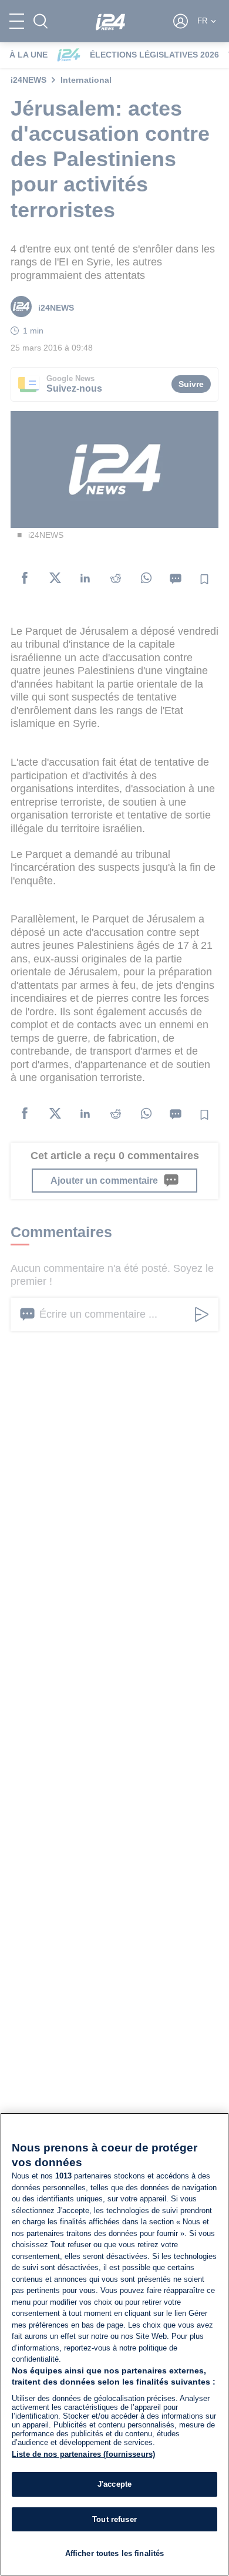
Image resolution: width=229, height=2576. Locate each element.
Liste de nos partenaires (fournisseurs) (83, 2454)
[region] (114, 2344)
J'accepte (114, 2484)
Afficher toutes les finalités (115, 2553)
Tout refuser (114, 2519)
